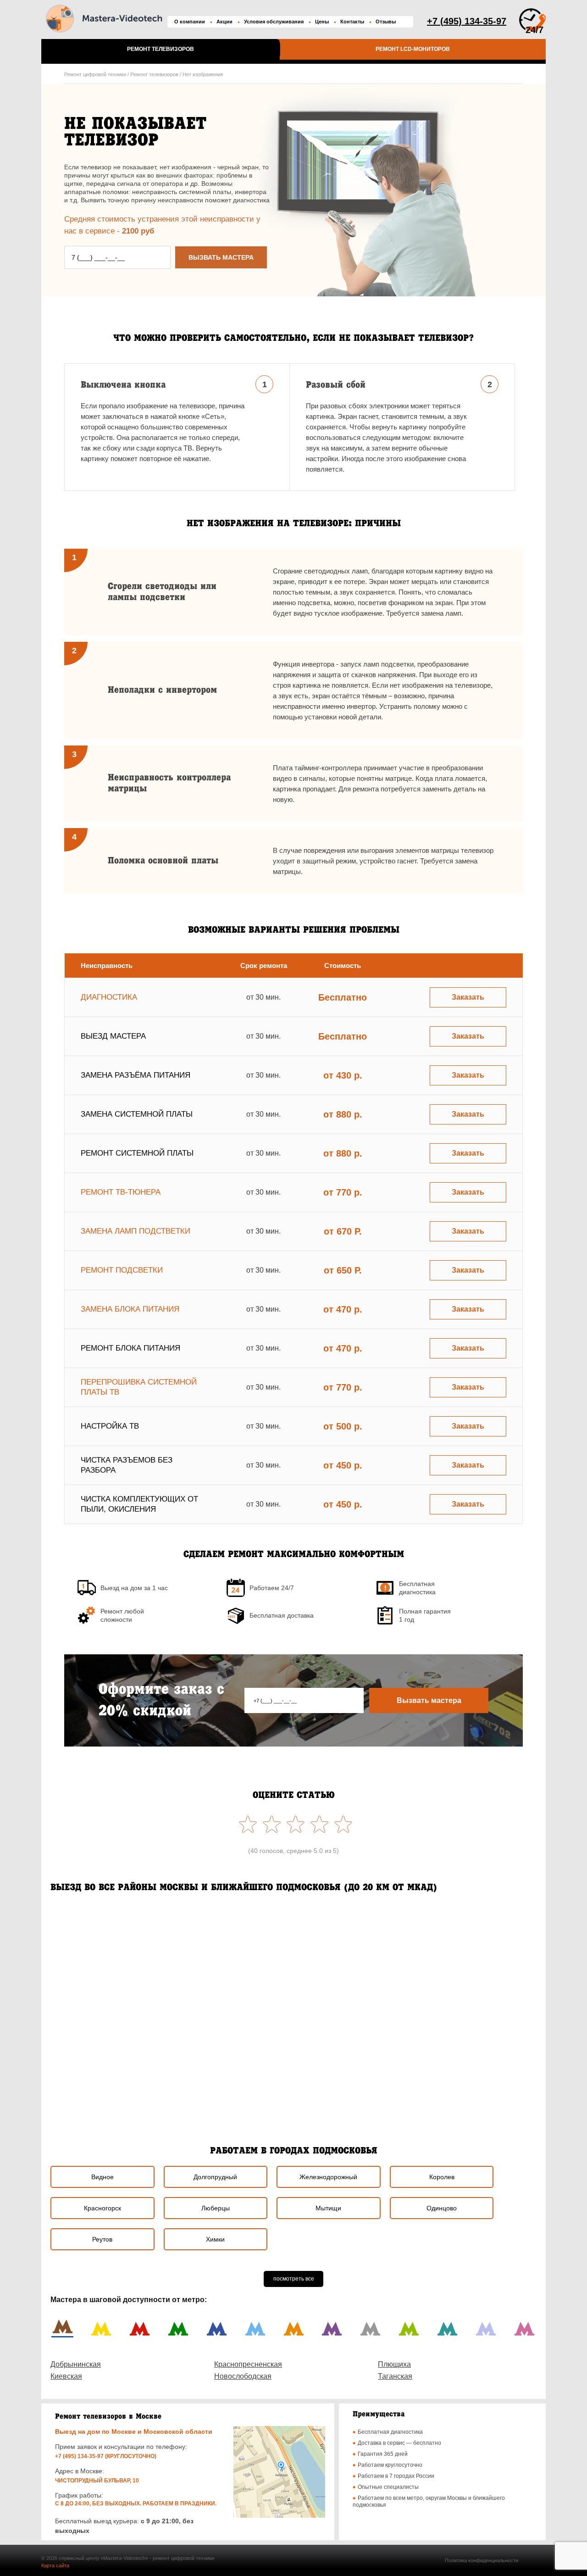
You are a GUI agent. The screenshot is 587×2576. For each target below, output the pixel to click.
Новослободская (243, 2376)
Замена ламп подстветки (136, 1231)
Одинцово (442, 2208)
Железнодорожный (328, 2177)
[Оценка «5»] (246, 1824)
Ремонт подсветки (122, 1270)
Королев (442, 2177)
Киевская (66, 2376)
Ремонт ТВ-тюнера (121, 1192)
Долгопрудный (215, 2177)
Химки (215, 2239)
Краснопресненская (248, 2364)
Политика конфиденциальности (482, 2560)
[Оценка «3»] (293, 1824)
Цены (322, 22)
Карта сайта (55, 2565)
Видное (102, 2177)
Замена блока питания (130, 1309)
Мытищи (328, 2208)
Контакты (352, 22)
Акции (224, 22)
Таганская (395, 2376)
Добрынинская (76, 2364)
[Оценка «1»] (341, 1824)
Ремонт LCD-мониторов (413, 49)
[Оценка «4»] (270, 1824)
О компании (190, 22)
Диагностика (109, 997)
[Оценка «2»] (317, 1824)
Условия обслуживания (274, 22)
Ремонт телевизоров (161, 49)
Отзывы (386, 22)
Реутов (102, 2239)
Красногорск (102, 2208)
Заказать (468, 997)
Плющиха (394, 2364)
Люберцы (216, 2208)
